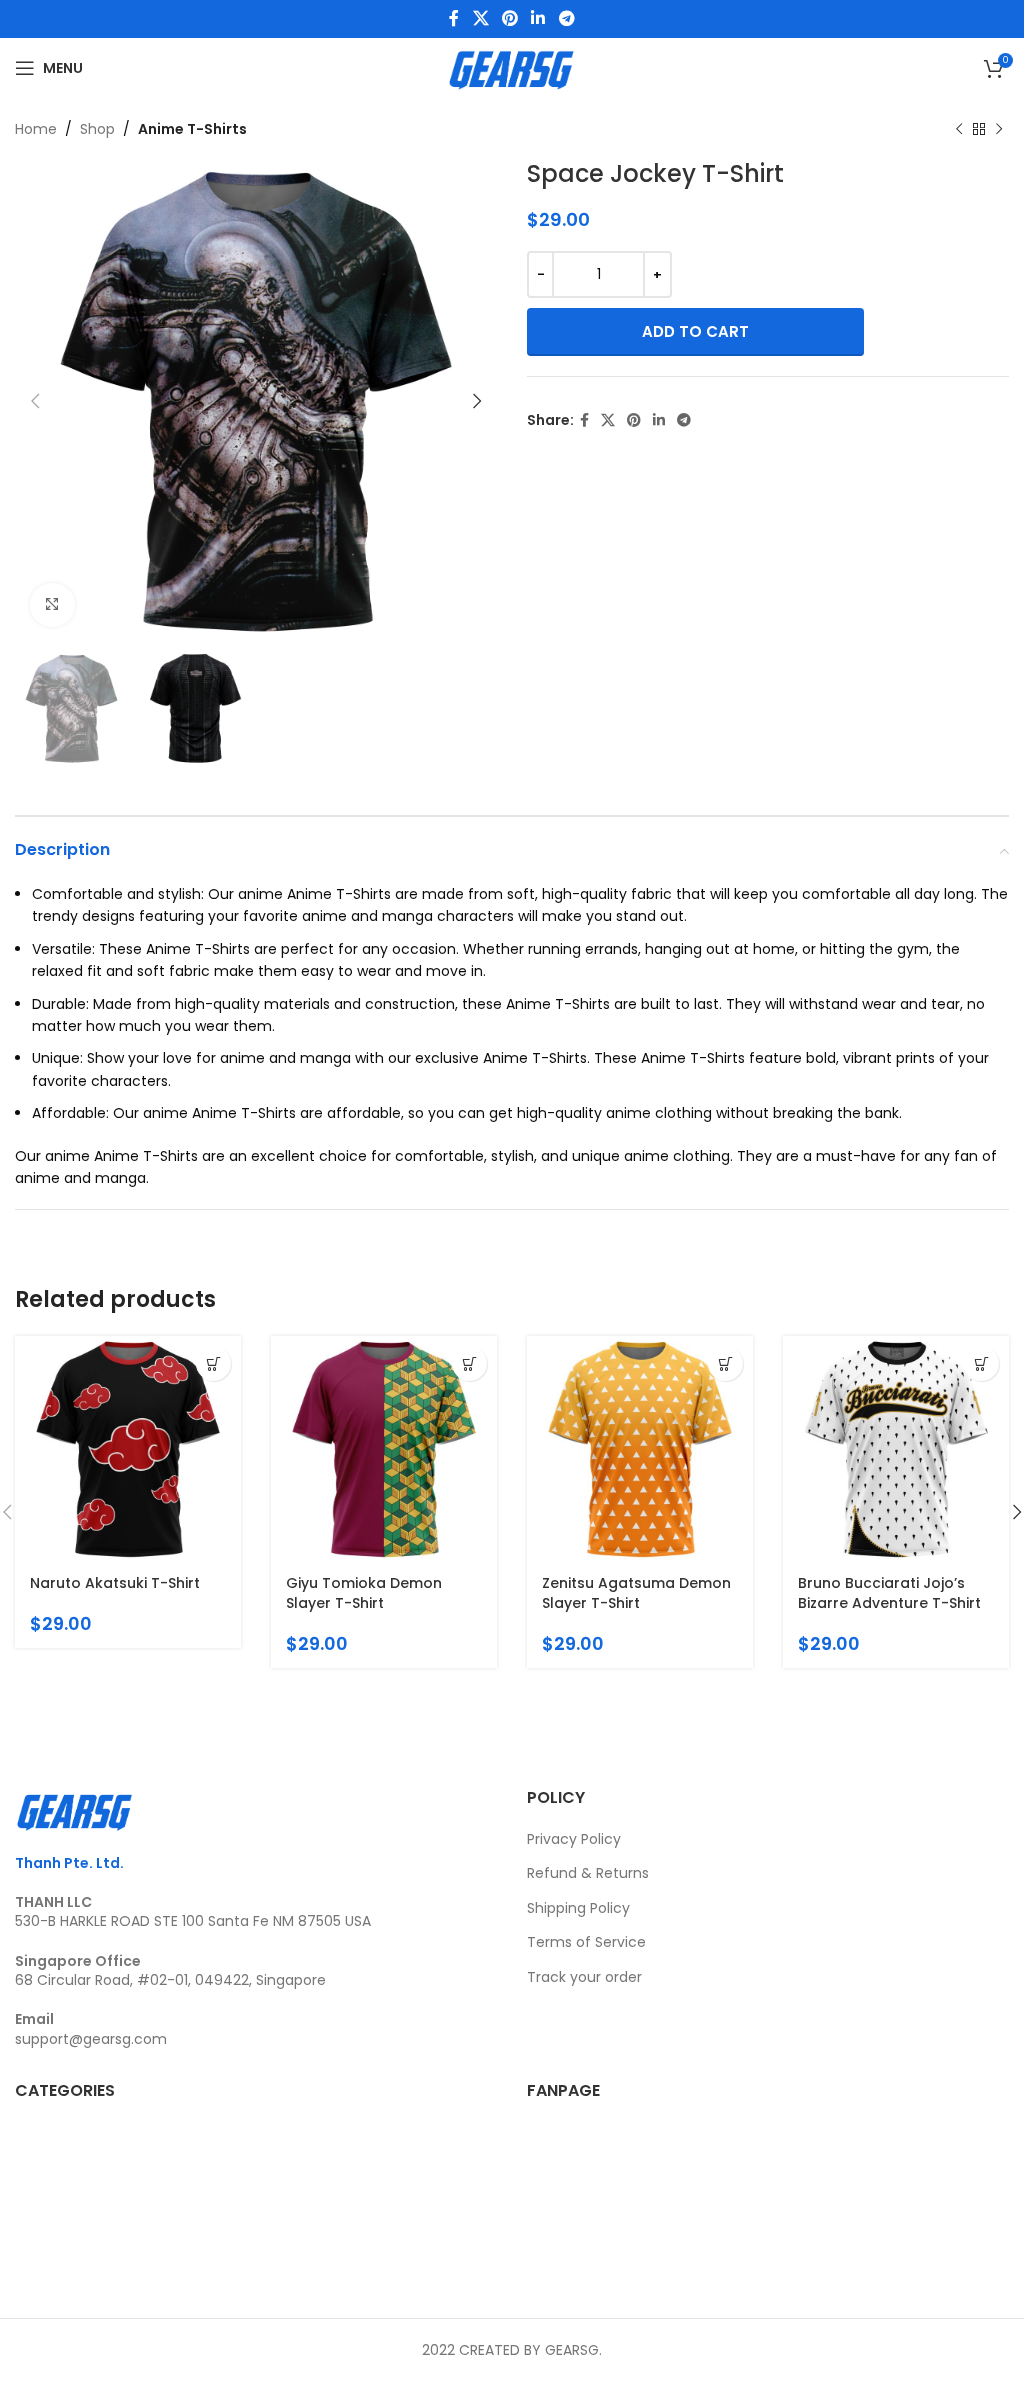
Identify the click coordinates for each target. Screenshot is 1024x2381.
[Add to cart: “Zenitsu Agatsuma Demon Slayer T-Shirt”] (725, 1363)
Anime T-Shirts (192, 129)
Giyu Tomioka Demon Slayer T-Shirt (364, 1593)
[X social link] (480, 18)
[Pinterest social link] (509, 18)
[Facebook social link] (454, 18)
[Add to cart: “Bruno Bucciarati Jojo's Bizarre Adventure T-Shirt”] (981, 1363)
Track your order (584, 1977)
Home (36, 129)
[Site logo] (511, 67)
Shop (97, 129)
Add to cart (695, 331)
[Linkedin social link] (538, 18)
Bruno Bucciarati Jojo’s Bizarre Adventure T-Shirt (889, 1593)
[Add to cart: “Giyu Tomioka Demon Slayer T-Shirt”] (469, 1363)
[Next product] (999, 129)
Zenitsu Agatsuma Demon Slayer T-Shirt (636, 1593)
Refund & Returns (588, 1873)
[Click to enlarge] (52, 605)
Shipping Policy (578, 1908)
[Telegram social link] (566, 18)
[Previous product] (959, 129)
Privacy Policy (574, 1839)
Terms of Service (586, 1942)
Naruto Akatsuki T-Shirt (115, 1583)
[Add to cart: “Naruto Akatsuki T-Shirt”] (213, 1363)
